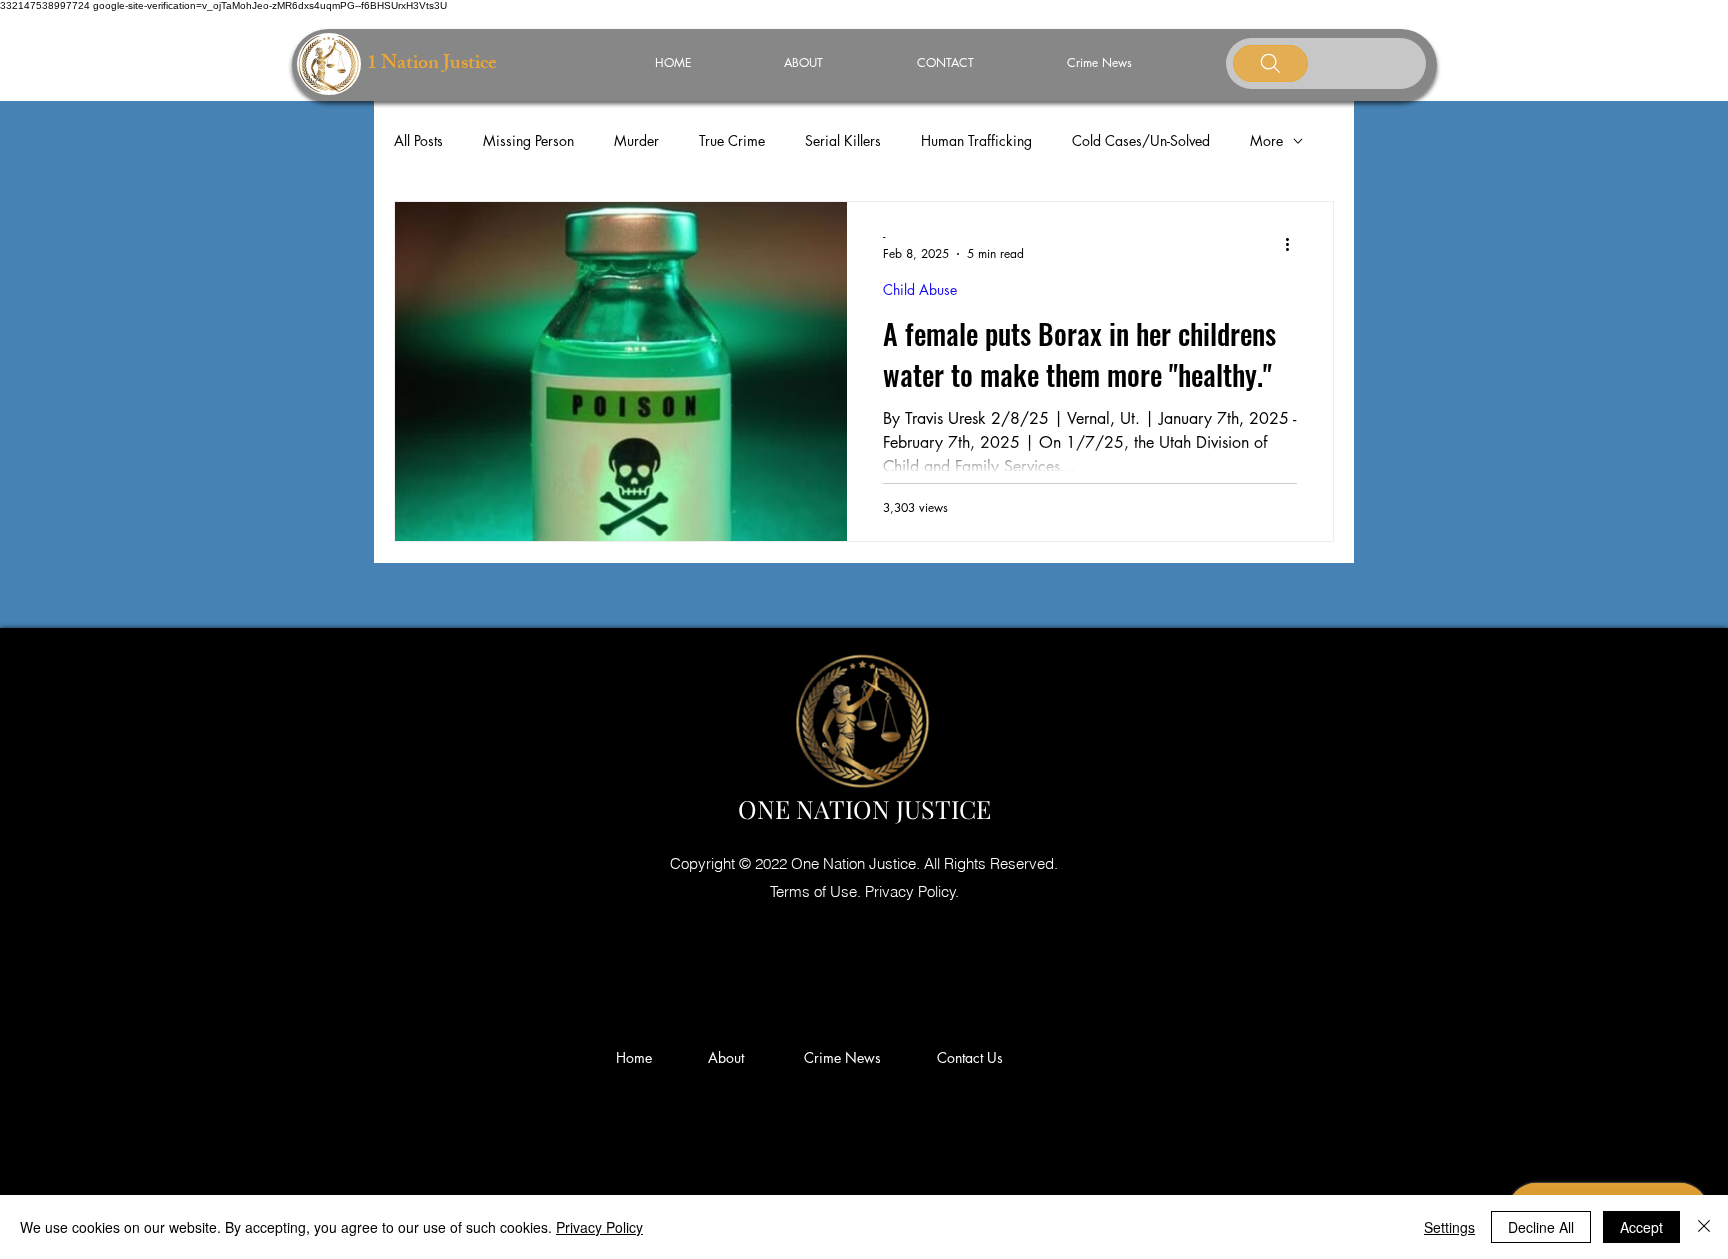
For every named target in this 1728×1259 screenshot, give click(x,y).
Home (638, 1057)
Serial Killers (843, 140)
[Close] (1704, 1227)
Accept (1641, 1227)
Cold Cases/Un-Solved (1141, 140)
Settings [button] (1449, 1227)
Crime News (846, 1057)
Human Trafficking (976, 140)
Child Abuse (920, 289)
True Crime (732, 140)
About (734, 1057)
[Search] (1270, 63)
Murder (636, 140)
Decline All (1541, 1227)
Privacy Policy (599, 1227)
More (1266, 140)
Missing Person (528, 140)
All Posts (418, 140)
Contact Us (970, 1057)
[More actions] (1294, 244)
